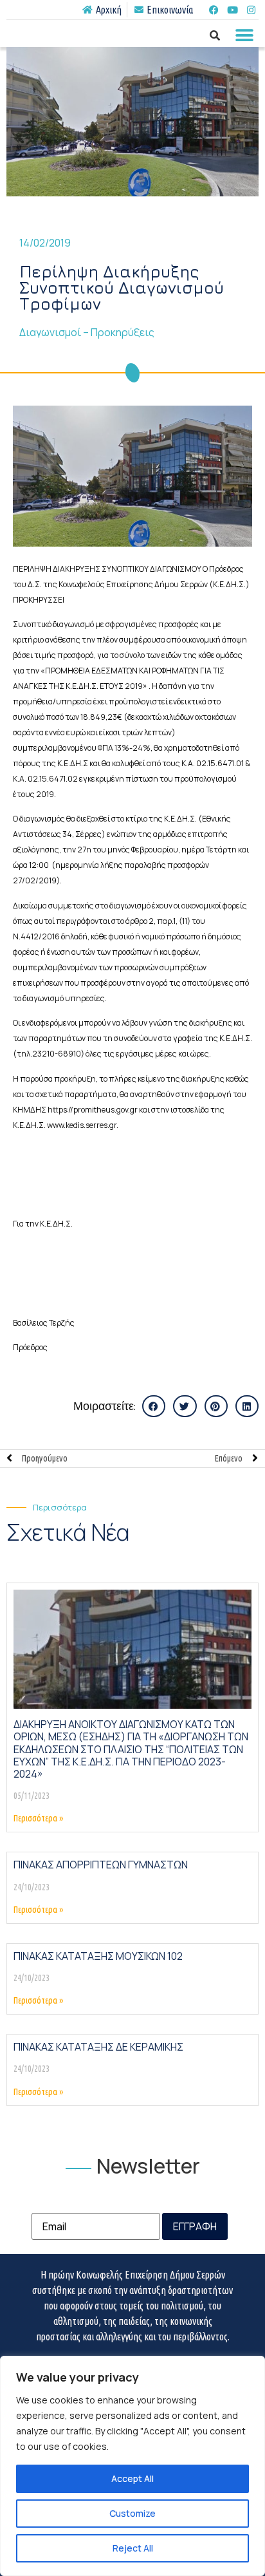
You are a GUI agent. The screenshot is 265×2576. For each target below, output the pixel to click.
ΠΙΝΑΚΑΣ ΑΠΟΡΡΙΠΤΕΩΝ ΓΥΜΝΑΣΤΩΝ (101, 1865)
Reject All (133, 2548)
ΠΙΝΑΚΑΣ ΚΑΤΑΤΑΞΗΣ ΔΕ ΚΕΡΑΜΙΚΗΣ (98, 2047)
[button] (244, 35)
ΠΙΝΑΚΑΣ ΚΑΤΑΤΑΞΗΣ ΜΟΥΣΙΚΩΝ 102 (98, 1956)
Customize (132, 2513)
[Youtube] (232, 10)
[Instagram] (251, 10)
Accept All (132, 2478)
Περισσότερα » (38, 1818)
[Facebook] (214, 10)
